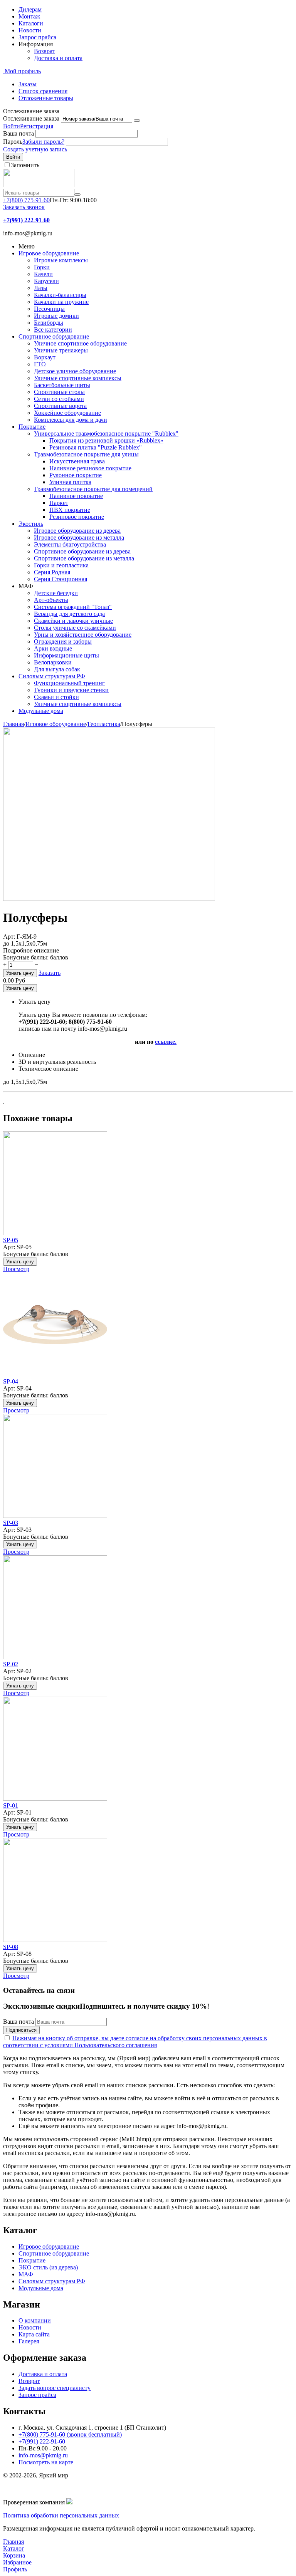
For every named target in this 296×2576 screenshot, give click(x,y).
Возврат (45, 51)
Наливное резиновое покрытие (90, 468)
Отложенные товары (46, 98)
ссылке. (166, 1042)
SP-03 (11, 1523)
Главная (13, 724)
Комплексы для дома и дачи (71, 420)
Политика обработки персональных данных (61, 2515)
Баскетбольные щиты (62, 385)
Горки (42, 267)
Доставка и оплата (58, 58)
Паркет (59, 503)
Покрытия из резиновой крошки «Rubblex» (106, 440)
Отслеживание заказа (31, 118)
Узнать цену (20, 973)
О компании (35, 2320)
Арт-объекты (51, 600)
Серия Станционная (61, 579)
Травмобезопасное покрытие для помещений (93, 489)
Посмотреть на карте (46, 2462)
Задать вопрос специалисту (55, 2388)
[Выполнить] (137, 121)
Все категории (53, 330)
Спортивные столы (59, 392)
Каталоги (31, 23)
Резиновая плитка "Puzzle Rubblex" (96, 447)
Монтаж (29, 16)
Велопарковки (53, 662)
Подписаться (21, 2030)
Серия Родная (52, 572)
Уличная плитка (70, 482)
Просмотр (16, 1269)
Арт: (9, 937)
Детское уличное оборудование (75, 371)
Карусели (46, 281)
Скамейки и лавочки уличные (73, 621)
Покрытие (32, 427)
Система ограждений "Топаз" (73, 607)
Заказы (28, 84)
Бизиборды (49, 323)
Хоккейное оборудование (67, 413)
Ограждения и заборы (63, 641)
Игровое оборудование (49, 253)
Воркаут (45, 357)
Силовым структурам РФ (52, 676)
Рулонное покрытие (76, 475)
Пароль (13, 142)
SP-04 (11, 1381)
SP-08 (11, 1947)
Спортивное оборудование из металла (84, 558)
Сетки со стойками (59, 399)
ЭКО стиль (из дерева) (48, 2267)
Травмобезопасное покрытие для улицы (86, 454)
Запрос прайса (37, 37)
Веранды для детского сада (69, 614)
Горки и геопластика (61, 565)
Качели (43, 274)
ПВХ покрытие (70, 510)
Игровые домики (56, 316)
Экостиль (31, 524)
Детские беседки (56, 593)
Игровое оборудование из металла (79, 538)
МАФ (26, 2274)
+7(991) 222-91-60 (42, 2441)
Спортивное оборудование (54, 336)
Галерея (29, 2341)
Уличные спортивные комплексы (78, 378)
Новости (30, 30)
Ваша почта (18, 133)
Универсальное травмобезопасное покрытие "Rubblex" (106, 434)
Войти (12, 126)
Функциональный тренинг (69, 683)
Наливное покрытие (76, 496)
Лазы (41, 288)
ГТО (40, 364)
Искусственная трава (77, 461)
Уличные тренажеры (61, 350)
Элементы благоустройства (70, 544)
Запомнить (25, 165)
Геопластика (104, 724)
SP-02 (11, 1664)
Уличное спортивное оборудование (80, 343)
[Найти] (77, 195)
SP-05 (11, 1240)
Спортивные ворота (60, 406)
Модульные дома (41, 711)
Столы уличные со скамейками (75, 628)
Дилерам (30, 9)
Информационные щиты (66, 655)
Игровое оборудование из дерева (77, 531)
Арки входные (53, 648)
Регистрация (37, 126)
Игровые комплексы (61, 260)
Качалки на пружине (61, 302)
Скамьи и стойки (56, 697)
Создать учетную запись (35, 149)
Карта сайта (34, 2334)
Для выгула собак (57, 669)
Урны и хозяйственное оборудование (83, 635)
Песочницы (49, 309)
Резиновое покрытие (77, 517)
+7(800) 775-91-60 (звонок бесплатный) (70, 2434)
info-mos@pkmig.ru (43, 2455)
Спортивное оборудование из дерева (82, 551)
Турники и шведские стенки (71, 690)
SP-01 (11, 1805)
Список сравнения (43, 91)
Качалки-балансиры (60, 295)
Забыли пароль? (43, 142)
